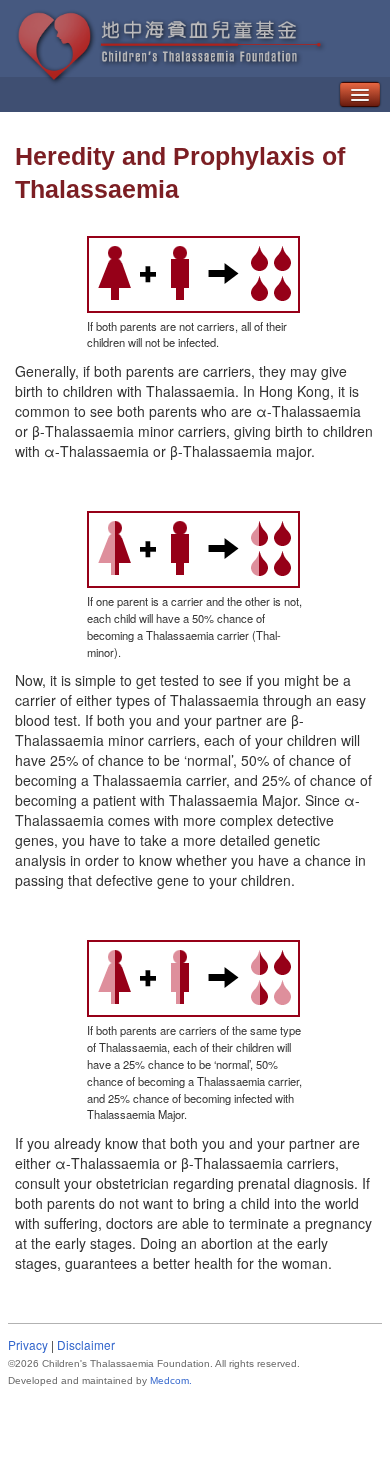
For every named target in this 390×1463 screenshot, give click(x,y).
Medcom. (171, 1380)
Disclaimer (86, 1344)
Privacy (28, 1344)
